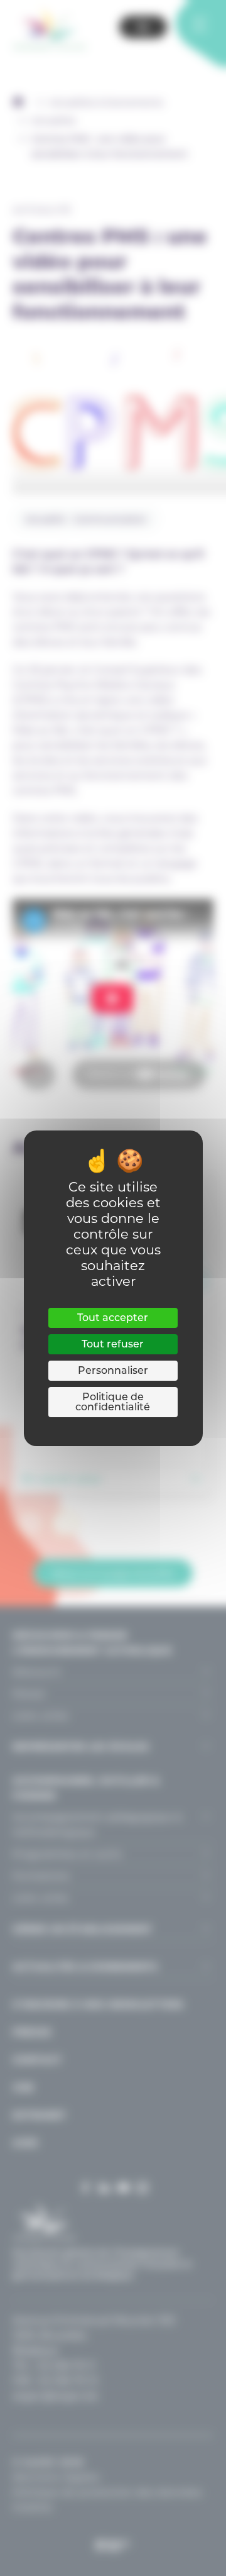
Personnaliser (113, 1370)
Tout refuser (113, 1344)
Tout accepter (113, 1318)
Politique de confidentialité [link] (113, 1402)
